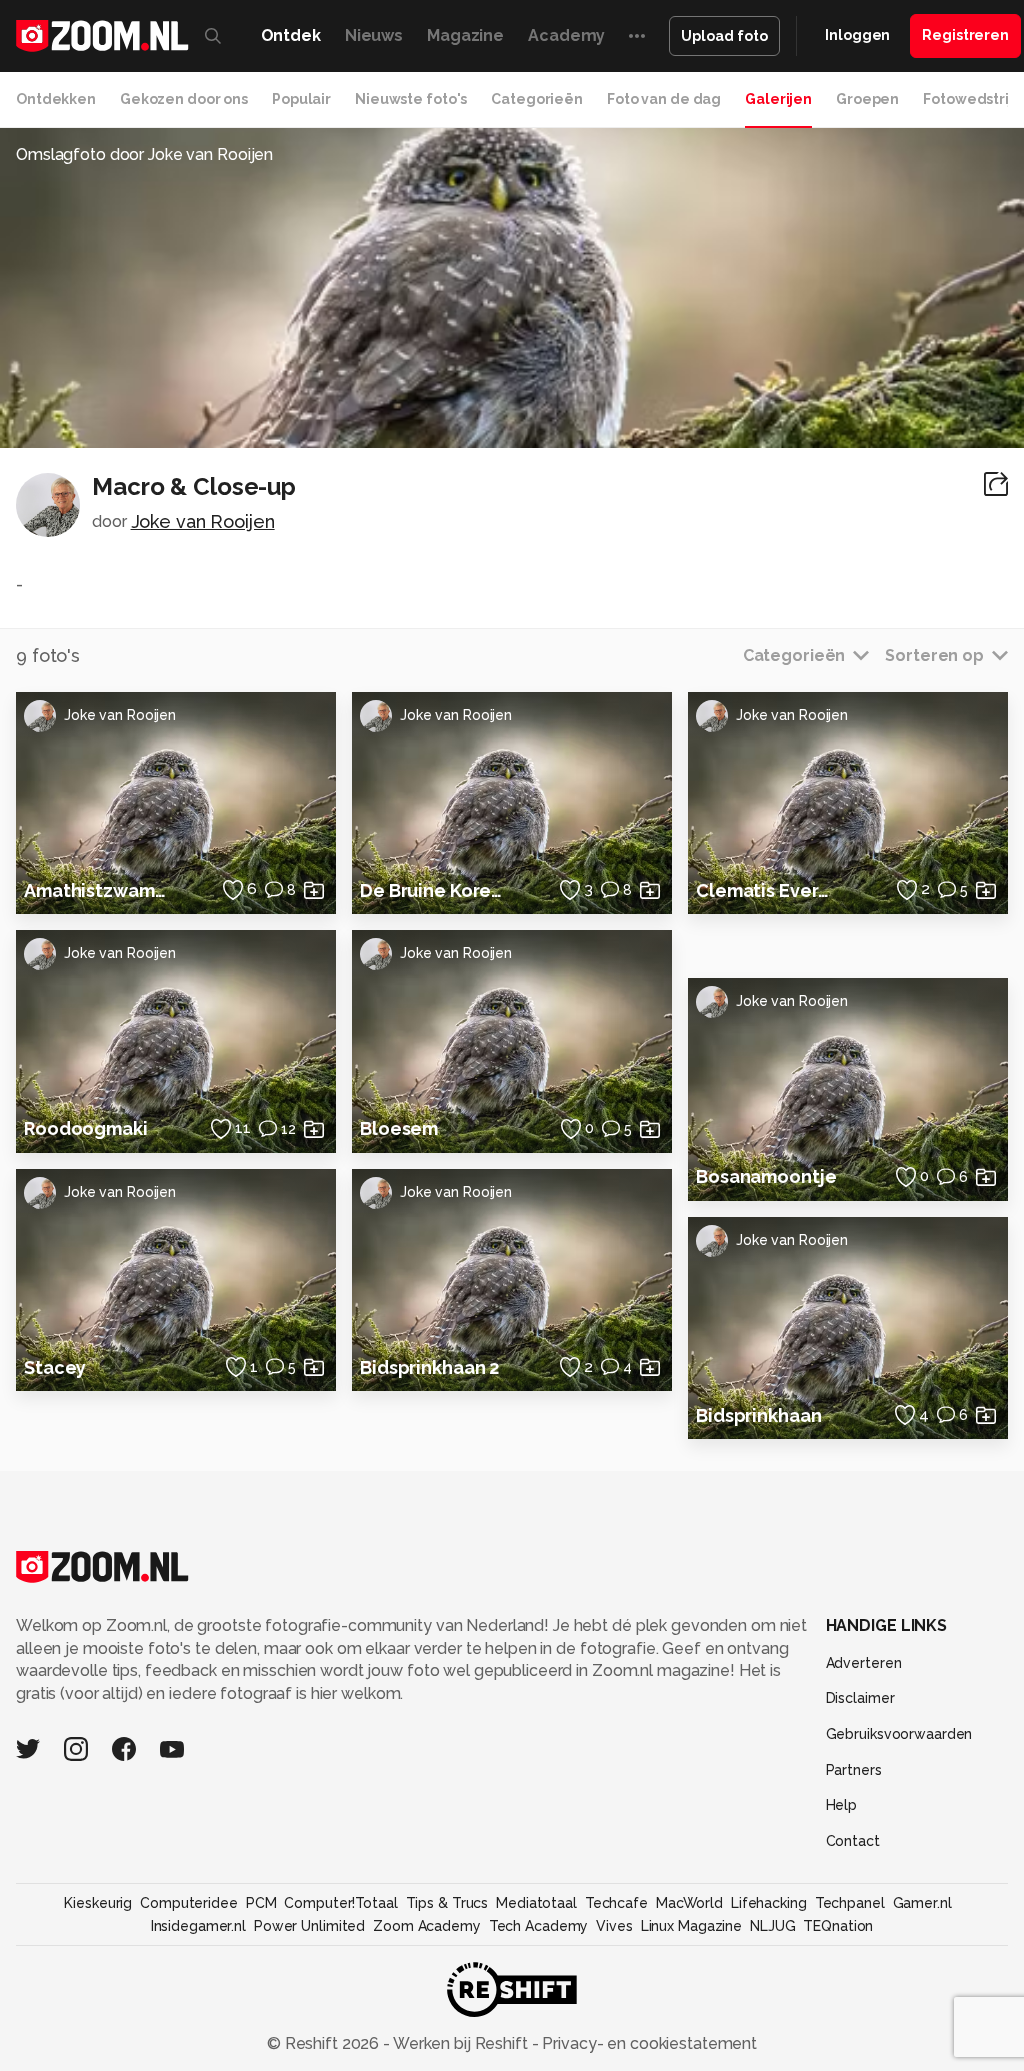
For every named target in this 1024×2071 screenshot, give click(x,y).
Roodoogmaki (86, 1128)
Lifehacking (769, 1903)
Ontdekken (56, 99)
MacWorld (689, 1903)
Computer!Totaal (340, 1903)
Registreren (965, 35)
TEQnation (838, 1926)
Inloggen (857, 35)
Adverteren (864, 1663)
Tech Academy (539, 1926)
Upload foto (724, 36)
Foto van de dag (664, 99)
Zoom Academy (427, 1926)
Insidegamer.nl (198, 1926)
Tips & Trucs (447, 1903)
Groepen (867, 99)
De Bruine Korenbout (432, 890)
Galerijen (778, 99)
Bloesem (399, 1128)
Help (842, 1805)
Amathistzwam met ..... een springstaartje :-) (96, 890)
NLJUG (772, 1926)
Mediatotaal (536, 1903)
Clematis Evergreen (768, 890)
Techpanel (850, 1903)
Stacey (55, 1367)
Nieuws (374, 35)
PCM (261, 1903)
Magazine (465, 35)
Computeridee (189, 1903)
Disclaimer (860, 1698)
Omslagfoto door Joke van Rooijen (144, 154)
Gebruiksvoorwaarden (899, 1734)
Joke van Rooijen (203, 521)
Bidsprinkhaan (758, 1415)
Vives (614, 1926)
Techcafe (616, 1903)
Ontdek (291, 35)
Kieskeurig (98, 1903)
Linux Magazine (691, 1926)
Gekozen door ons (184, 99)
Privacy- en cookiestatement (647, 2043)
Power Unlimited (309, 1926)
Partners (854, 1770)
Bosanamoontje (766, 1176)
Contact (853, 1841)
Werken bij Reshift (461, 2043)
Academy (566, 35)
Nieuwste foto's (411, 99)
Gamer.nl (922, 1903)
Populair (301, 99)
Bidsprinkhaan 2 (429, 1367)
